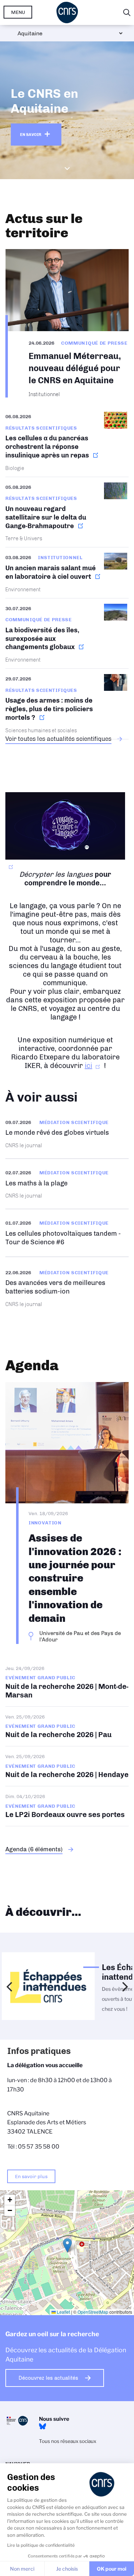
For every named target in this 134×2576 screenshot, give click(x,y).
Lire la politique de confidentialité (41, 2545)
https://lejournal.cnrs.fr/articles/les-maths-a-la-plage (67, 1184)
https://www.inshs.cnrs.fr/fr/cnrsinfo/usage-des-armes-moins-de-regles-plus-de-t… (67, 704)
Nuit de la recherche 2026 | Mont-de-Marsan (67, 1686)
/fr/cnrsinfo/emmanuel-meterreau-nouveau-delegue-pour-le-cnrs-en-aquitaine (67, 323)
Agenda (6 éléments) (34, 1849)
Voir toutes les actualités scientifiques (58, 739)
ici (88, 1066)
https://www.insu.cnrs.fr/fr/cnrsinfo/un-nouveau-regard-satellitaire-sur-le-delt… (67, 512)
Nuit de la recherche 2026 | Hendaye (67, 1766)
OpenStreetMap (93, 2312)
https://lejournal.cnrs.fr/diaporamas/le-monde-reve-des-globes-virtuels (67, 1133)
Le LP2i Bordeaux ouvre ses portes (67, 1806)
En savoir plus (31, 2176)
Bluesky (43, 2426)
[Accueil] (67, 12)
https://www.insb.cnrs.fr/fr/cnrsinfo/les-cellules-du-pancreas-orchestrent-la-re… (67, 444)
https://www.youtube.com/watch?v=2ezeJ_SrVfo (67, 1233)
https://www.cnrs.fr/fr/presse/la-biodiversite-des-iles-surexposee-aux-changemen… (67, 634)
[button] (67, 2245)
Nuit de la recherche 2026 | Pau (67, 1727)
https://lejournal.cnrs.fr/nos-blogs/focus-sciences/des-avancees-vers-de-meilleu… (67, 1288)
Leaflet (63, 2312)
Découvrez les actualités (48, 2378)
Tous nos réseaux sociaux (68, 2441)
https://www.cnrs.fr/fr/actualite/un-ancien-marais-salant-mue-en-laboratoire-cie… (67, 573)
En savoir (31, 135)
